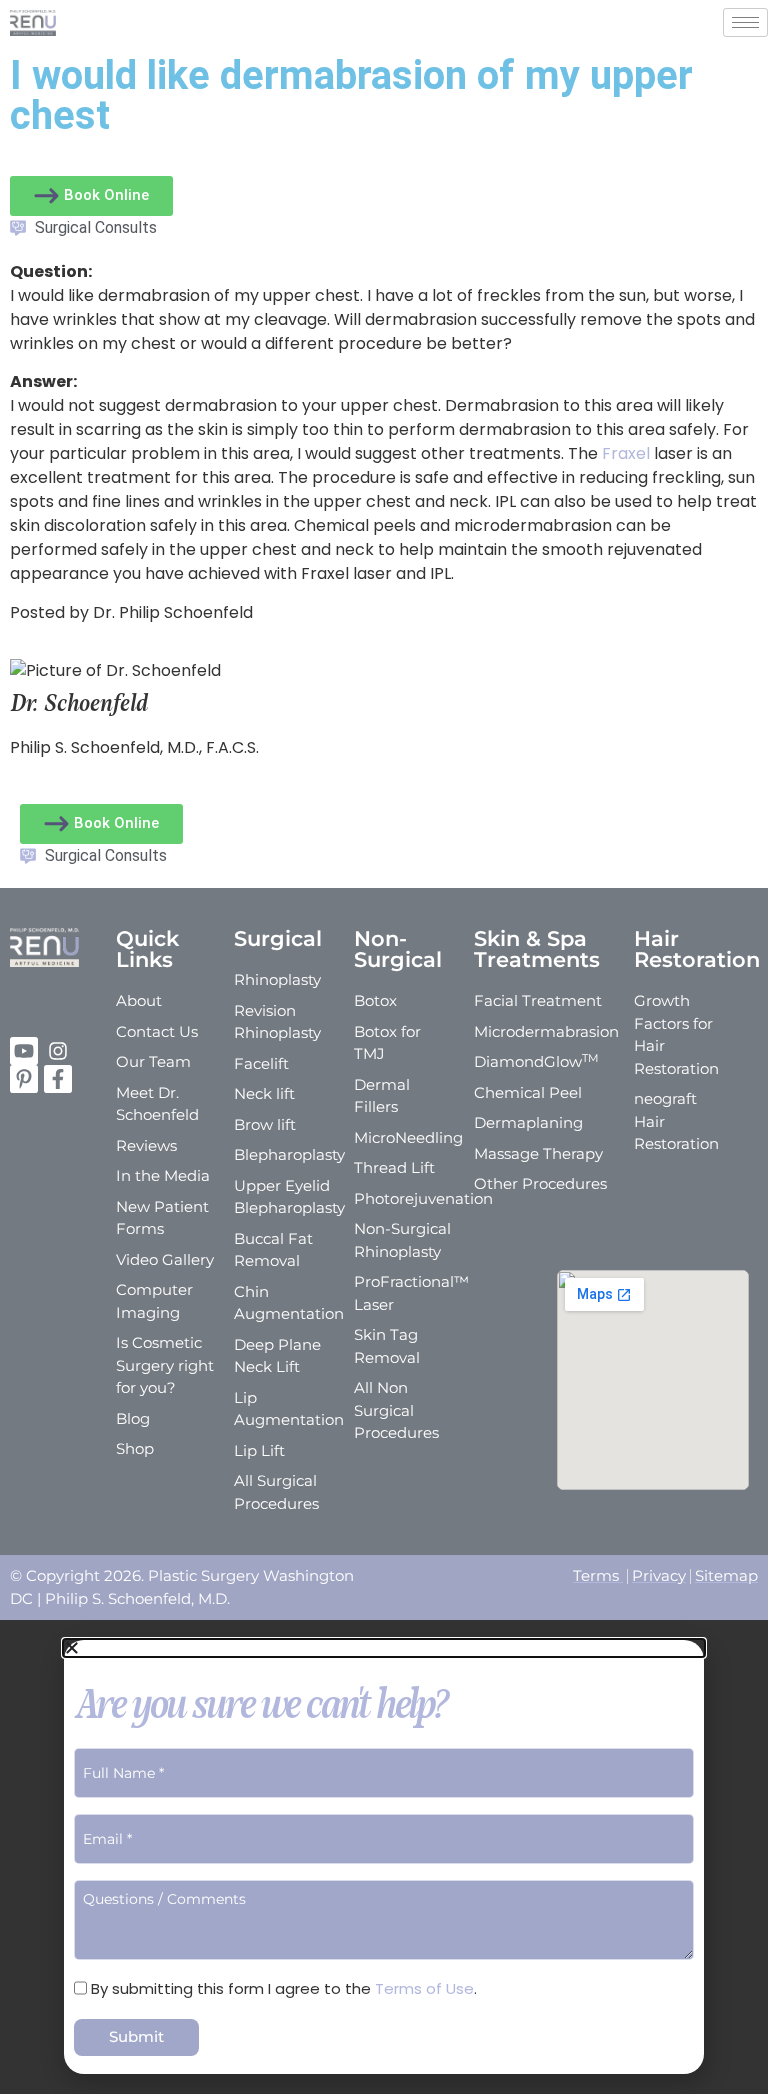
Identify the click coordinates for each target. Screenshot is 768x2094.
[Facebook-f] (58, 1079)
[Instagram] (58, 1051)
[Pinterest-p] (24, 1079)
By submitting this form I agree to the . (284, 1988)
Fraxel (626, 453)
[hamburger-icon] (745, 22)
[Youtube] (24, 1051)
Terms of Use (424, 1988)
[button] (384, 1648)
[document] (384, 1857)
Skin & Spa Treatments (537, 949)
